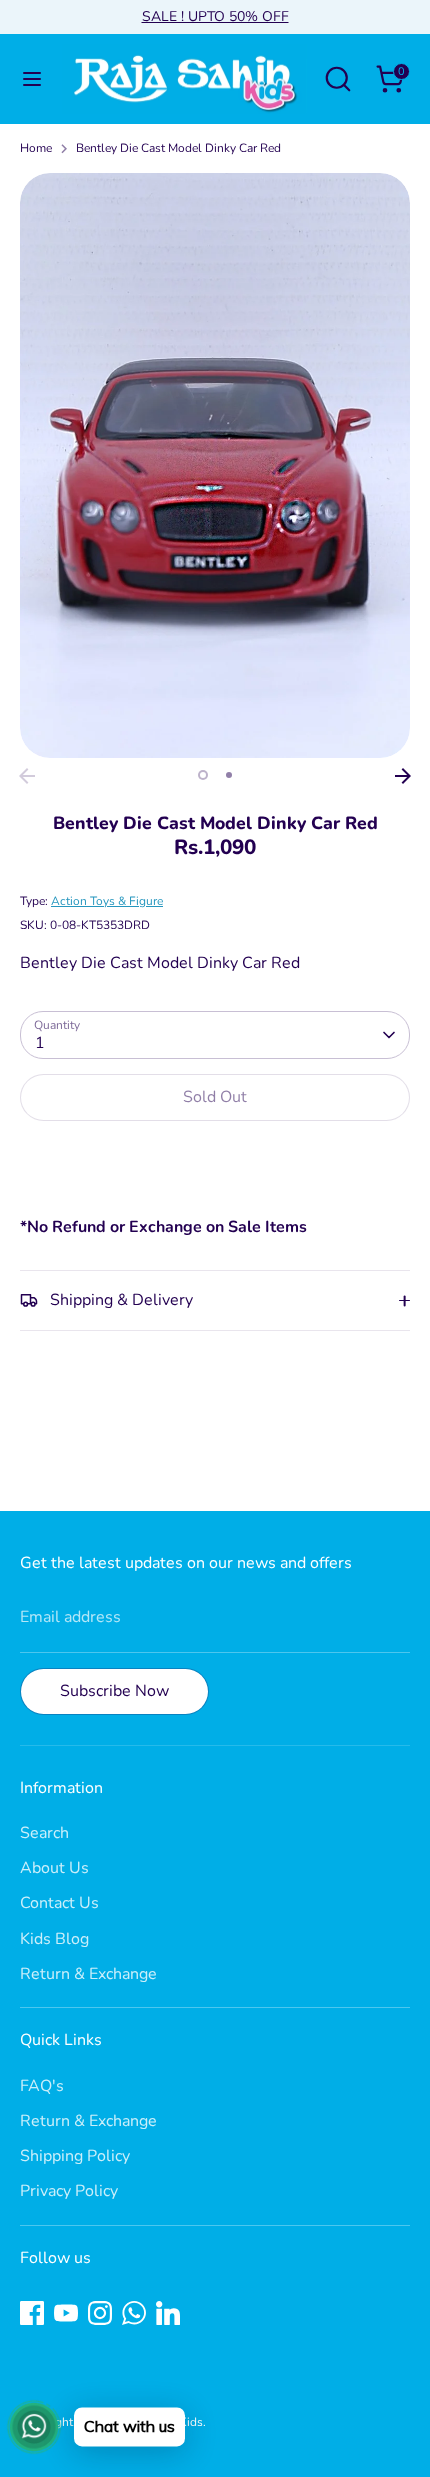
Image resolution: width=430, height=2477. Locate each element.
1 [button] (203, 775)
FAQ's (42, 2086)
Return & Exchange (88, 1974)
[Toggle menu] (32, 79)
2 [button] (229, 775)
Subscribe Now (114, 1691)
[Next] (403, 776)
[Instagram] (100, 2313)
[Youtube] (66, 2313)
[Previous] (27, 776)
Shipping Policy (75, 2156)
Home (36, 148)
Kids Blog (54, 1939)
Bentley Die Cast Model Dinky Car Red (178, 148)
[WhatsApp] (134, 2313)
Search (44, 1833)
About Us (54, 1868)
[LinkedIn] (168, 2313)
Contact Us (59, 1903)
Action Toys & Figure (107, 901)
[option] (215, 465)
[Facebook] (32, 2313)
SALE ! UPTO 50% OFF (215, 16)
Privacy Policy (69, 2191)
